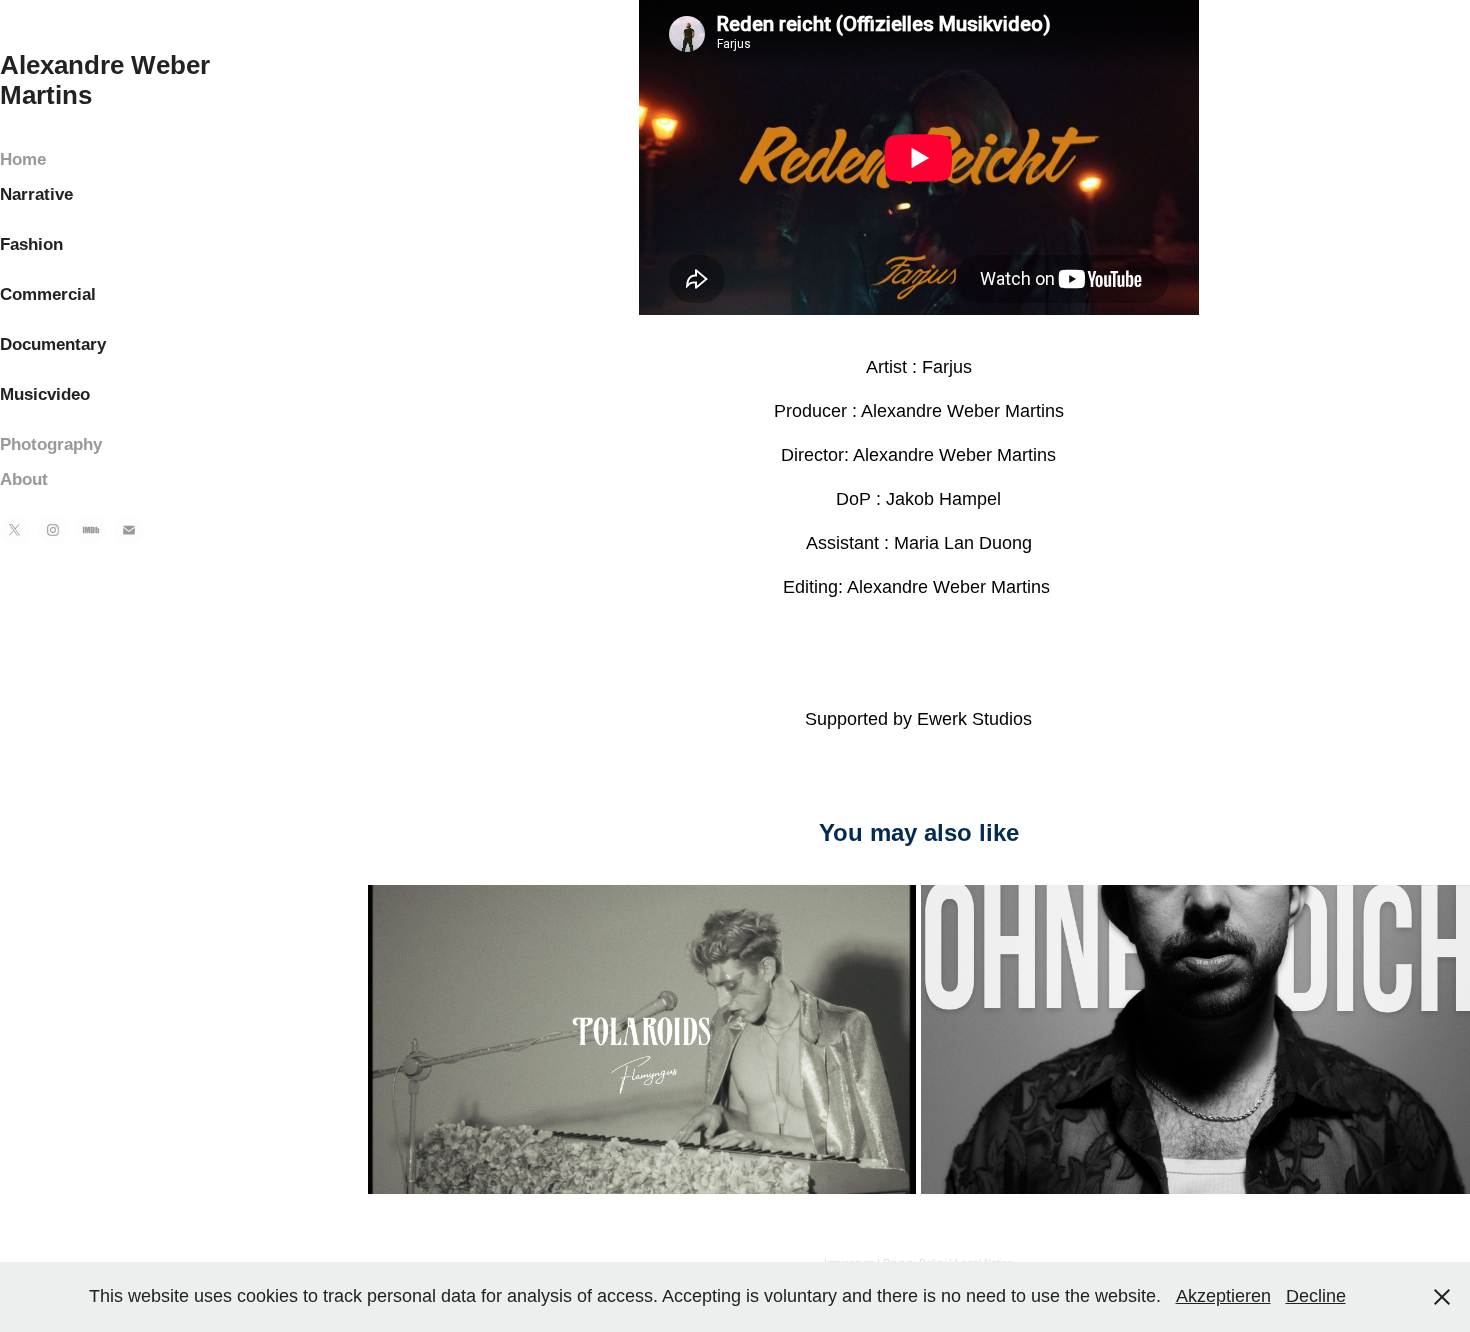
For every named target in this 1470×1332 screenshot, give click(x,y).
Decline (1316, 1296)
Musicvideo (45, 394)
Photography (51, 444)
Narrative (36, 194)
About (24, 479)
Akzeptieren (1223, 1296)
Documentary (53, 344)
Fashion (31, 244)
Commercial (48, 294)
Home (23, 159)
